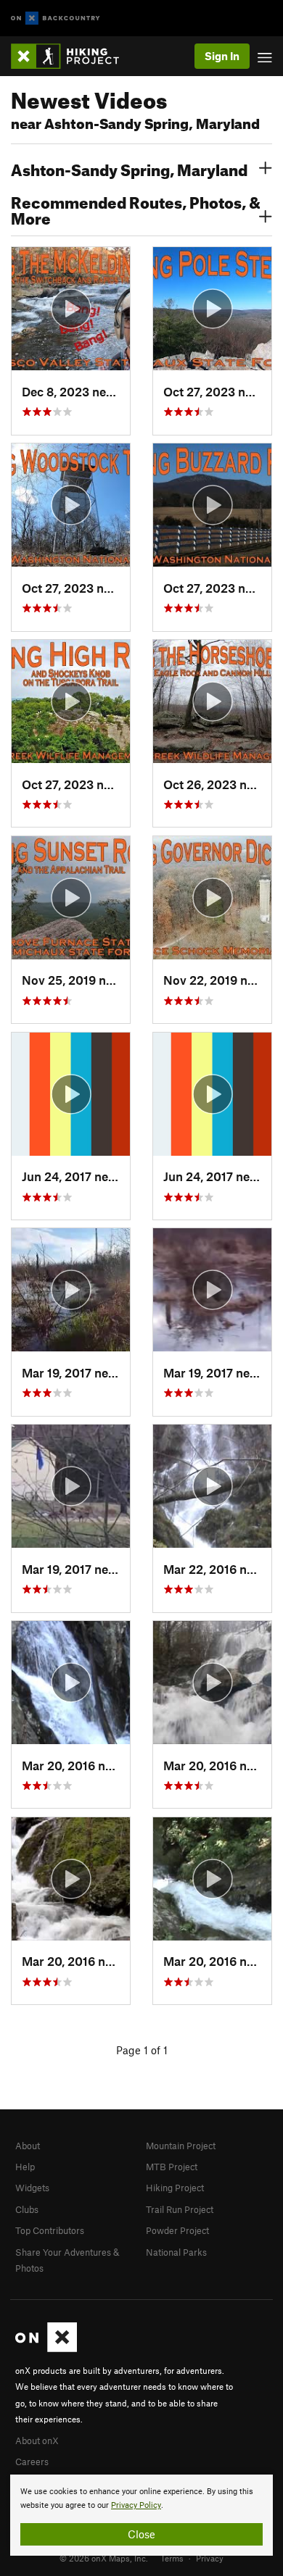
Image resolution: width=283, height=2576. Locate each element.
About (28, 2146)
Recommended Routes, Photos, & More (136, 209)
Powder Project (177, 2230)
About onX (37, 2440)
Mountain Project (181, 2146)
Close (141, 2534)
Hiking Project (175, 2188)
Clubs (27, 2209)
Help (25, 2167)
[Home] (72, 56)
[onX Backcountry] (56, 18)
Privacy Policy (136, 2505)
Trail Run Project (180, 2209)
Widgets (32, 2188)
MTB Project (172, 2167)
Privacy (210, 2558)
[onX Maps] (46, 2348)
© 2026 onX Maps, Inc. (104, 2558)
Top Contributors (50, 2230)
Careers (32, 2462)
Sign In (222, 56)
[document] (141, 2515)
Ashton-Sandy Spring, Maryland (129, 168)
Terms (172, 2558)
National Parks (176, 2252)
